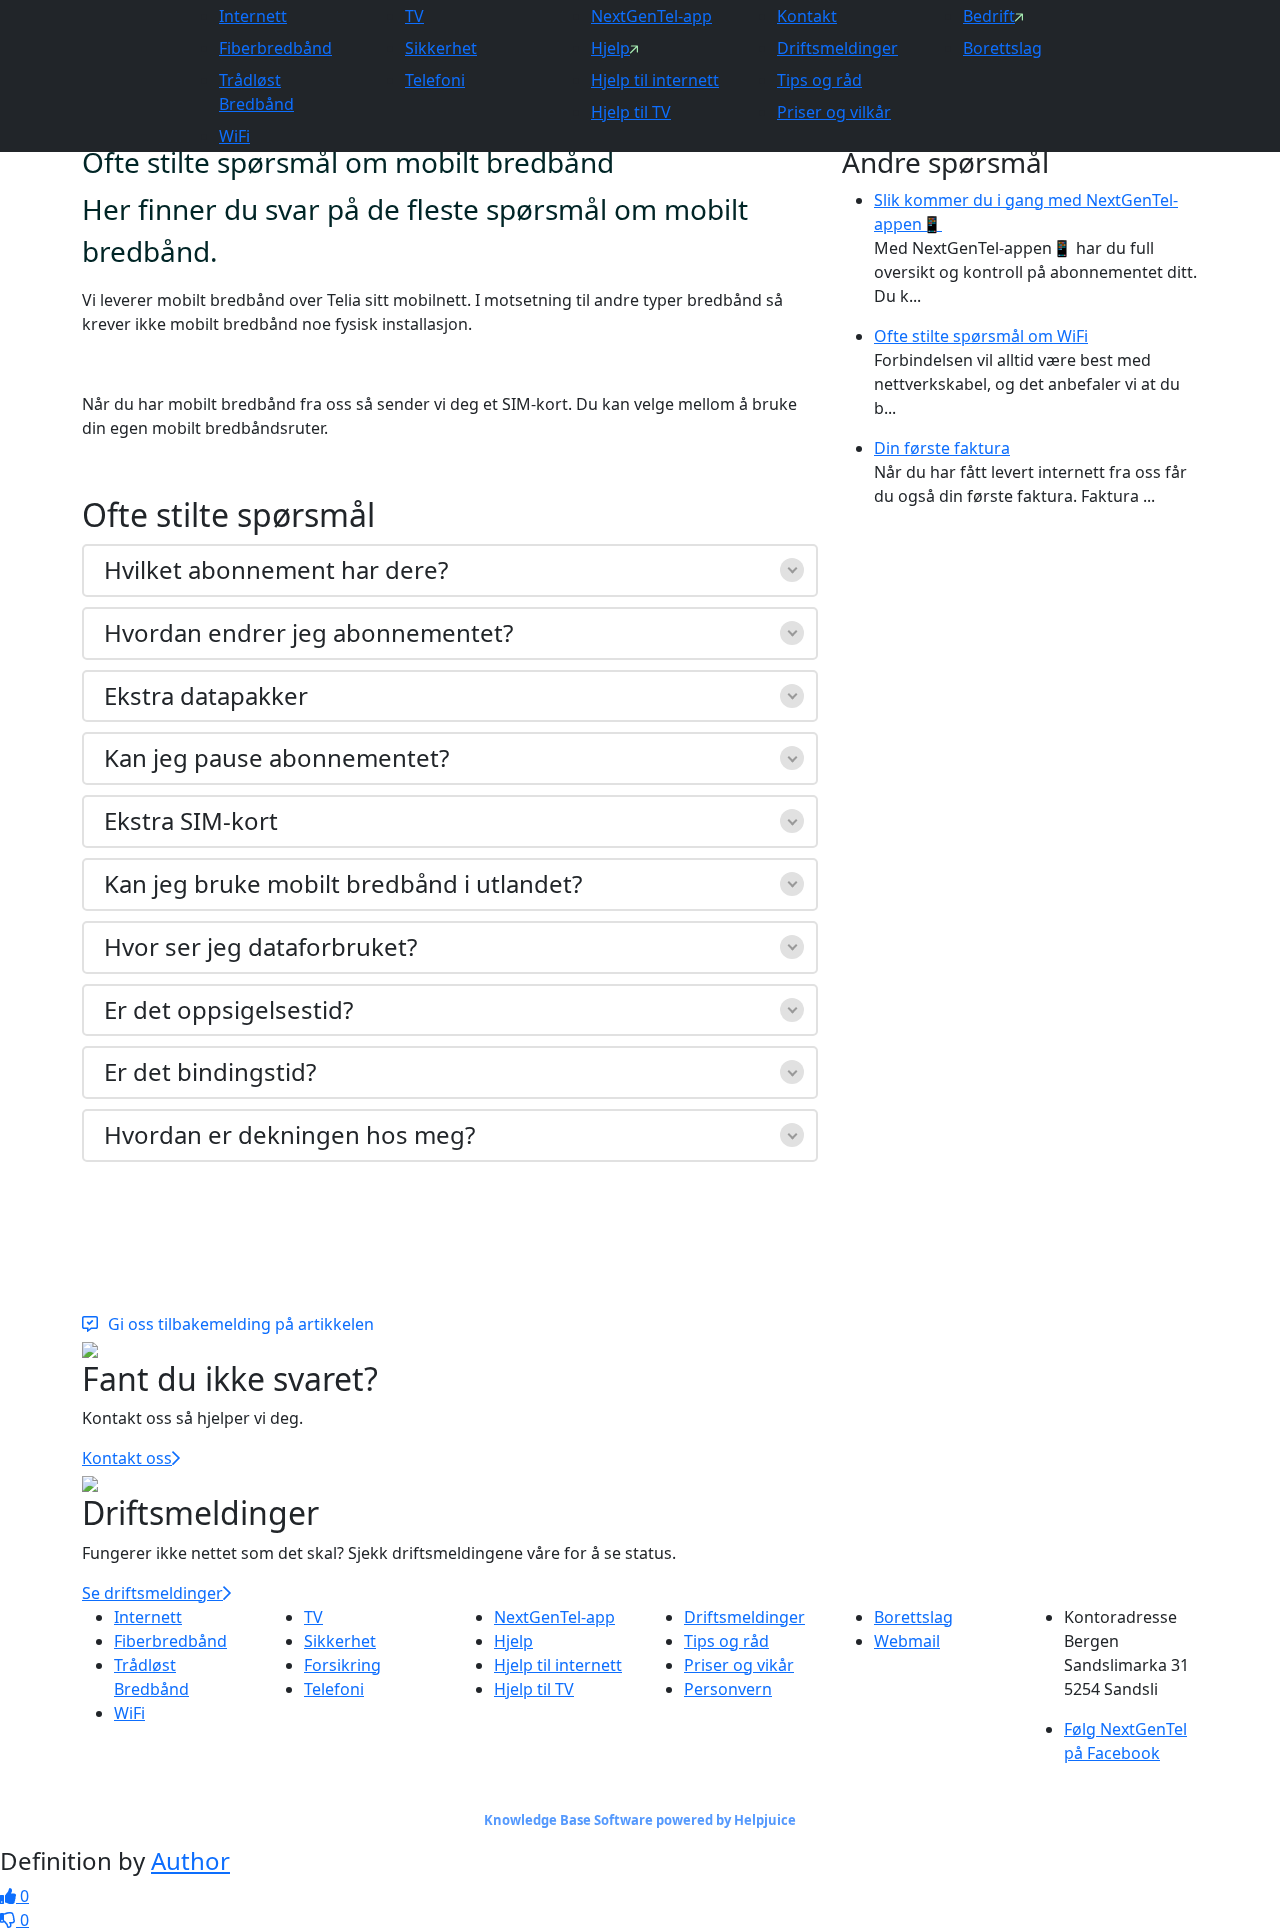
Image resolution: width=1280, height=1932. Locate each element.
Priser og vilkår (834, 112)
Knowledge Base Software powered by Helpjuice (640, 1820)
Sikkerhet (441, 48)
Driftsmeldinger (837, 48)
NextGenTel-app (651, 16)
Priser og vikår (739, 1665)
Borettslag (1002, 48)
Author (190, 1860)
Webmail (907, 1641)
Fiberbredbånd (275, 48)
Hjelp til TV (631, 112)
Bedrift (989, 16)
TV (414, 16)
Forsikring (342, 1665)
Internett (253, 16)
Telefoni (435, 80)
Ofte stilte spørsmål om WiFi (981, 336)
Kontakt (807, 16)
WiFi (234, 136)
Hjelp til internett (655, 80)
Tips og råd (819, 80)
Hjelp (610, 48)
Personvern (728, 1689)
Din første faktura (942, 448)
